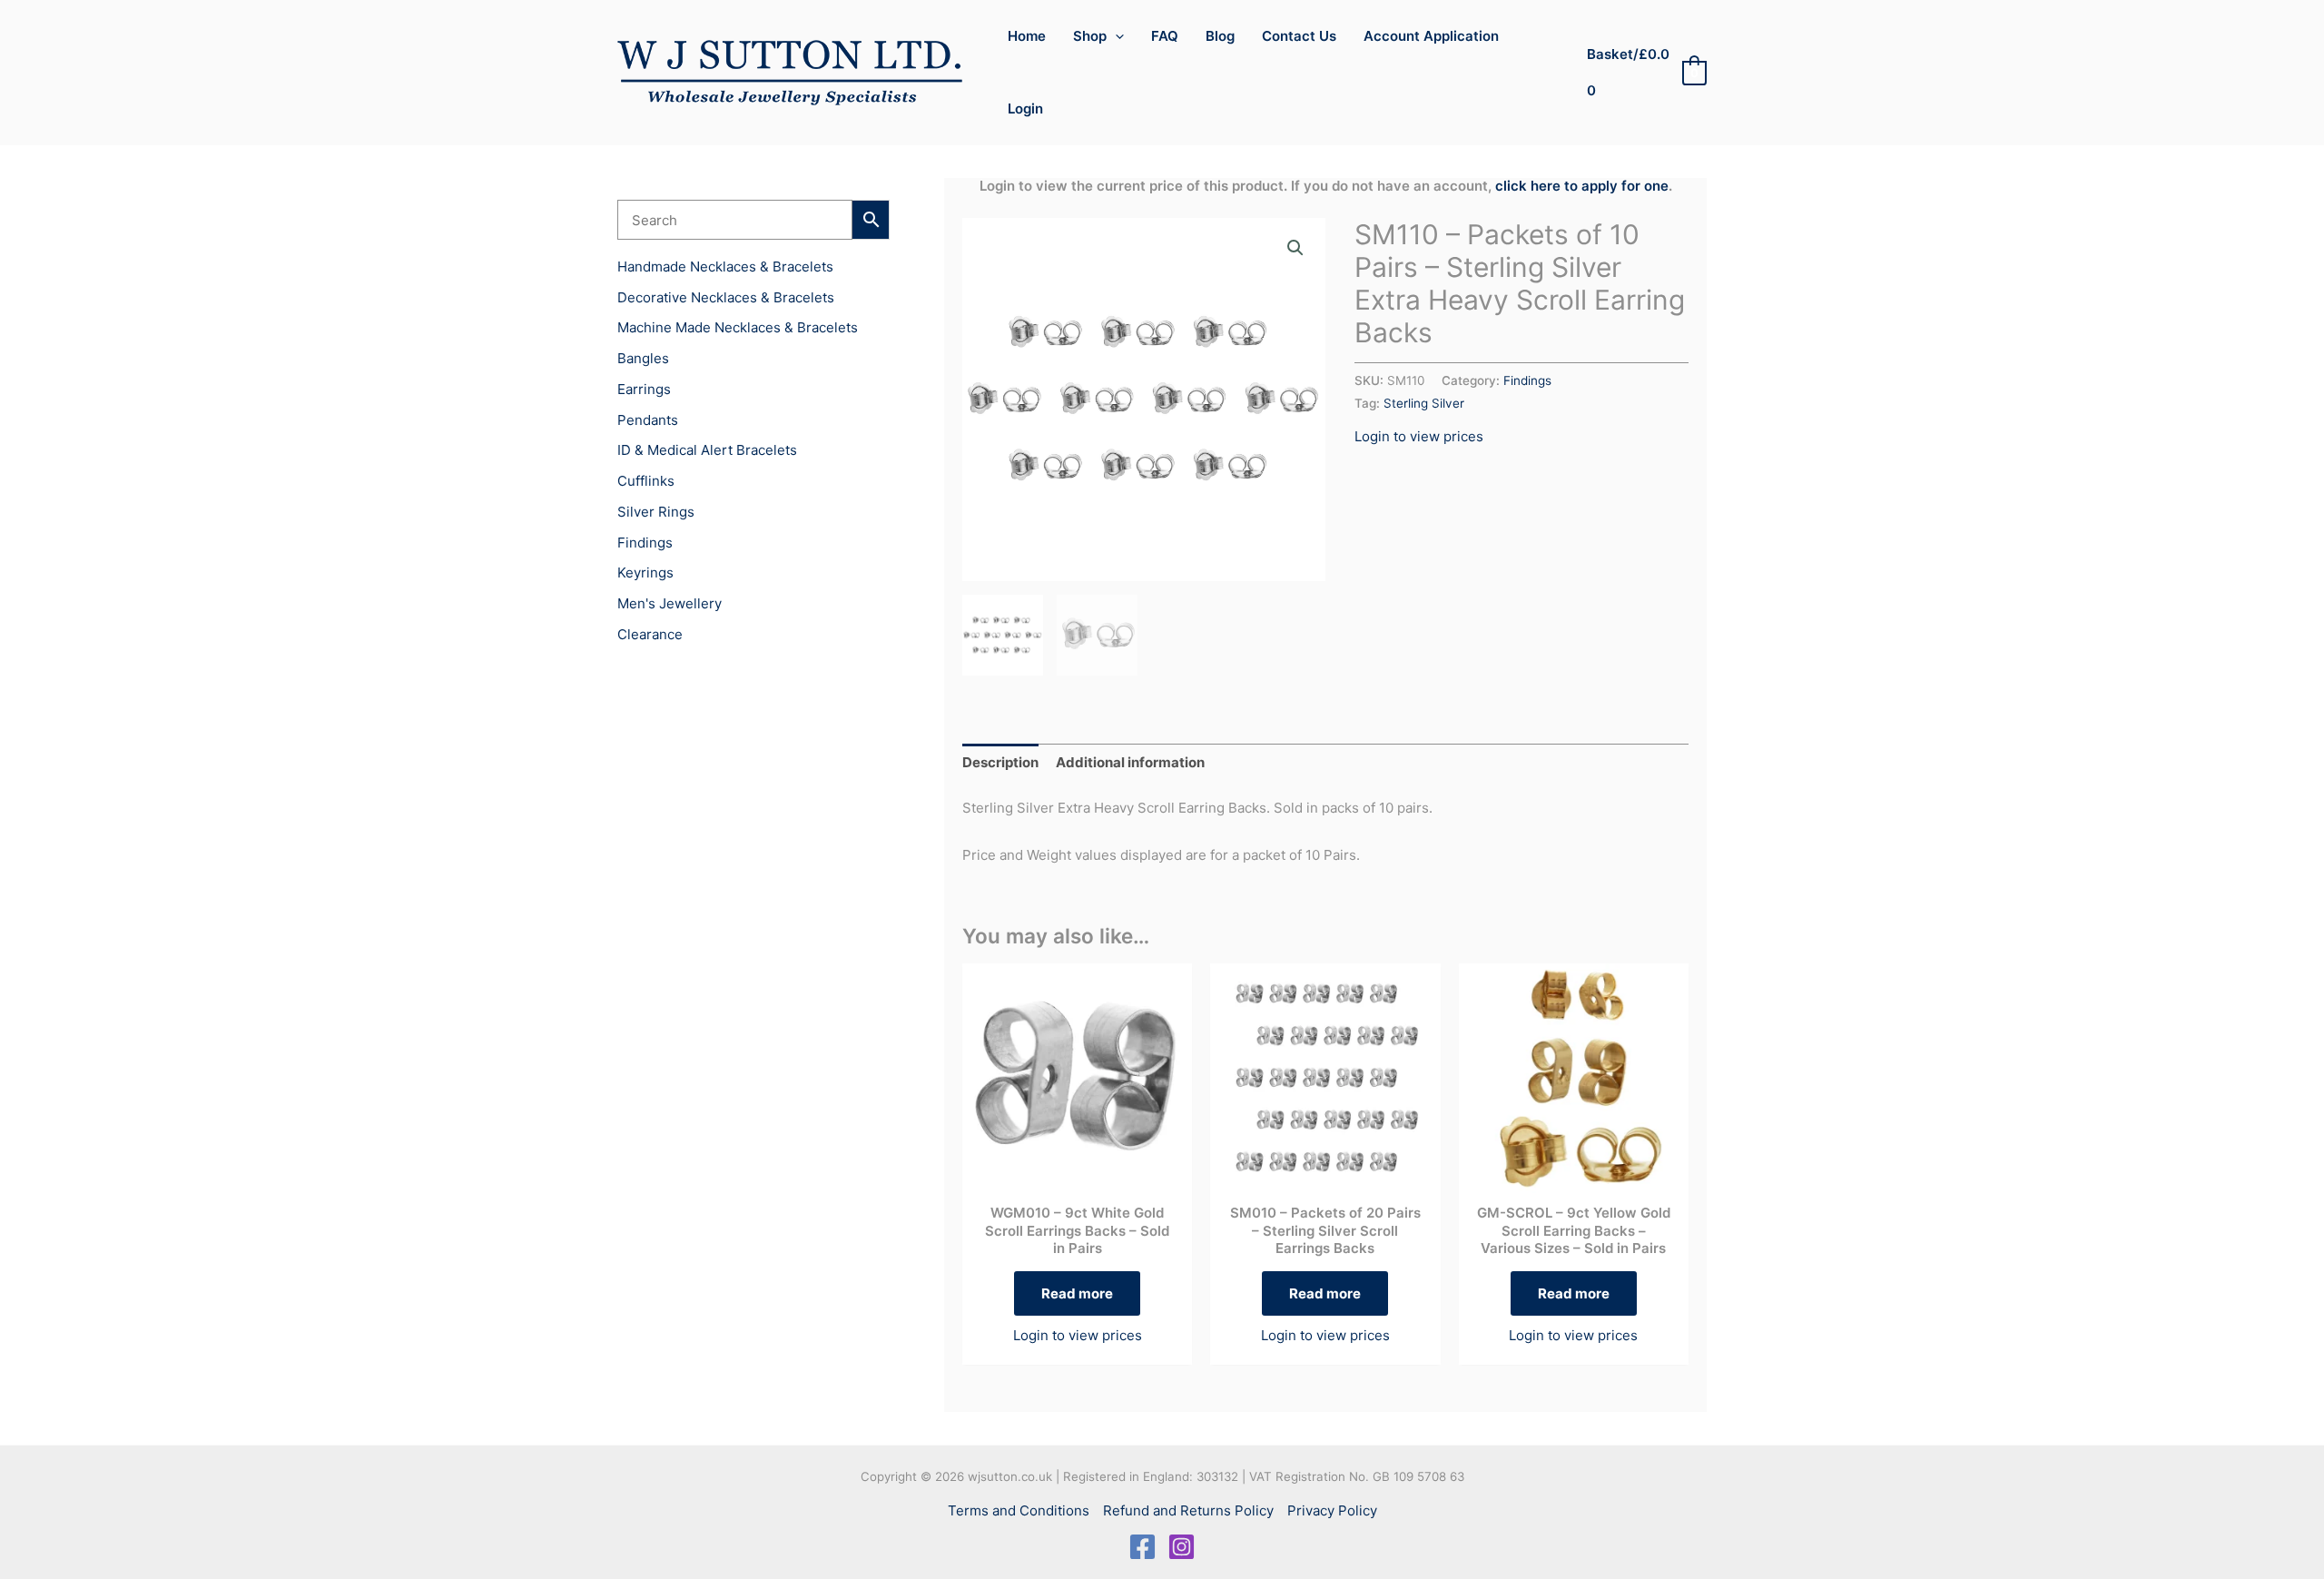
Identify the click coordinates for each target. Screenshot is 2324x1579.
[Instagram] (1182, 1547)
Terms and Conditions (1019, 1510)
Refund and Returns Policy (1188, 1510)
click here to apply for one (1582, 186)
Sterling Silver (1424, 403)
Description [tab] (1000, 762)
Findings (1527, 380)
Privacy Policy (1332, 1510)
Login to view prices (1419, 436)
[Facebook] (1142, 1547)
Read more (1077, 1293)
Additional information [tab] (1130, 762)
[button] (1115, 36)
